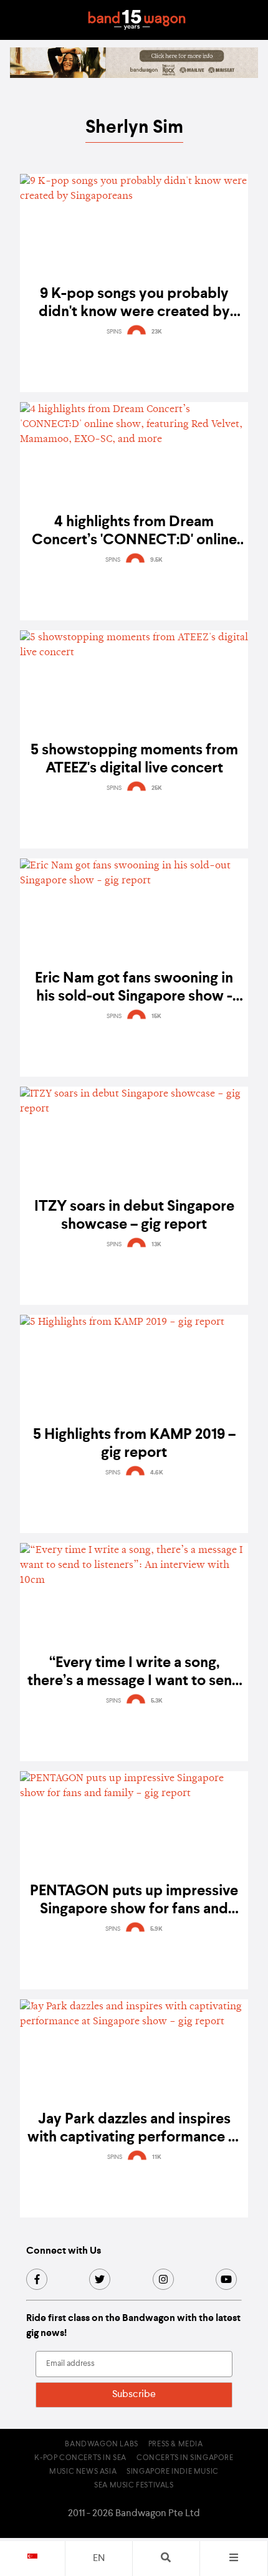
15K (156, 1016)
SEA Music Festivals (134, 2486)
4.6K (157, 1473)
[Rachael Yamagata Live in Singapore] (134, 75)
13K (156, 1244)
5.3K (157, 1701)
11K (157, 2157)
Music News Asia (83, 2472)
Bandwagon (136, 20)
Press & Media (176, 2444)
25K (157, 788)
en (99, 2559)
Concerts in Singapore (185, 2458)
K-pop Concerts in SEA (80, 2458)
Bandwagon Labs (101, 2444)
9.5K (156, 560)
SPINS (114, 332)
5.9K (156, 1929)
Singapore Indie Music (173, 2472)
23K (157, 332)
